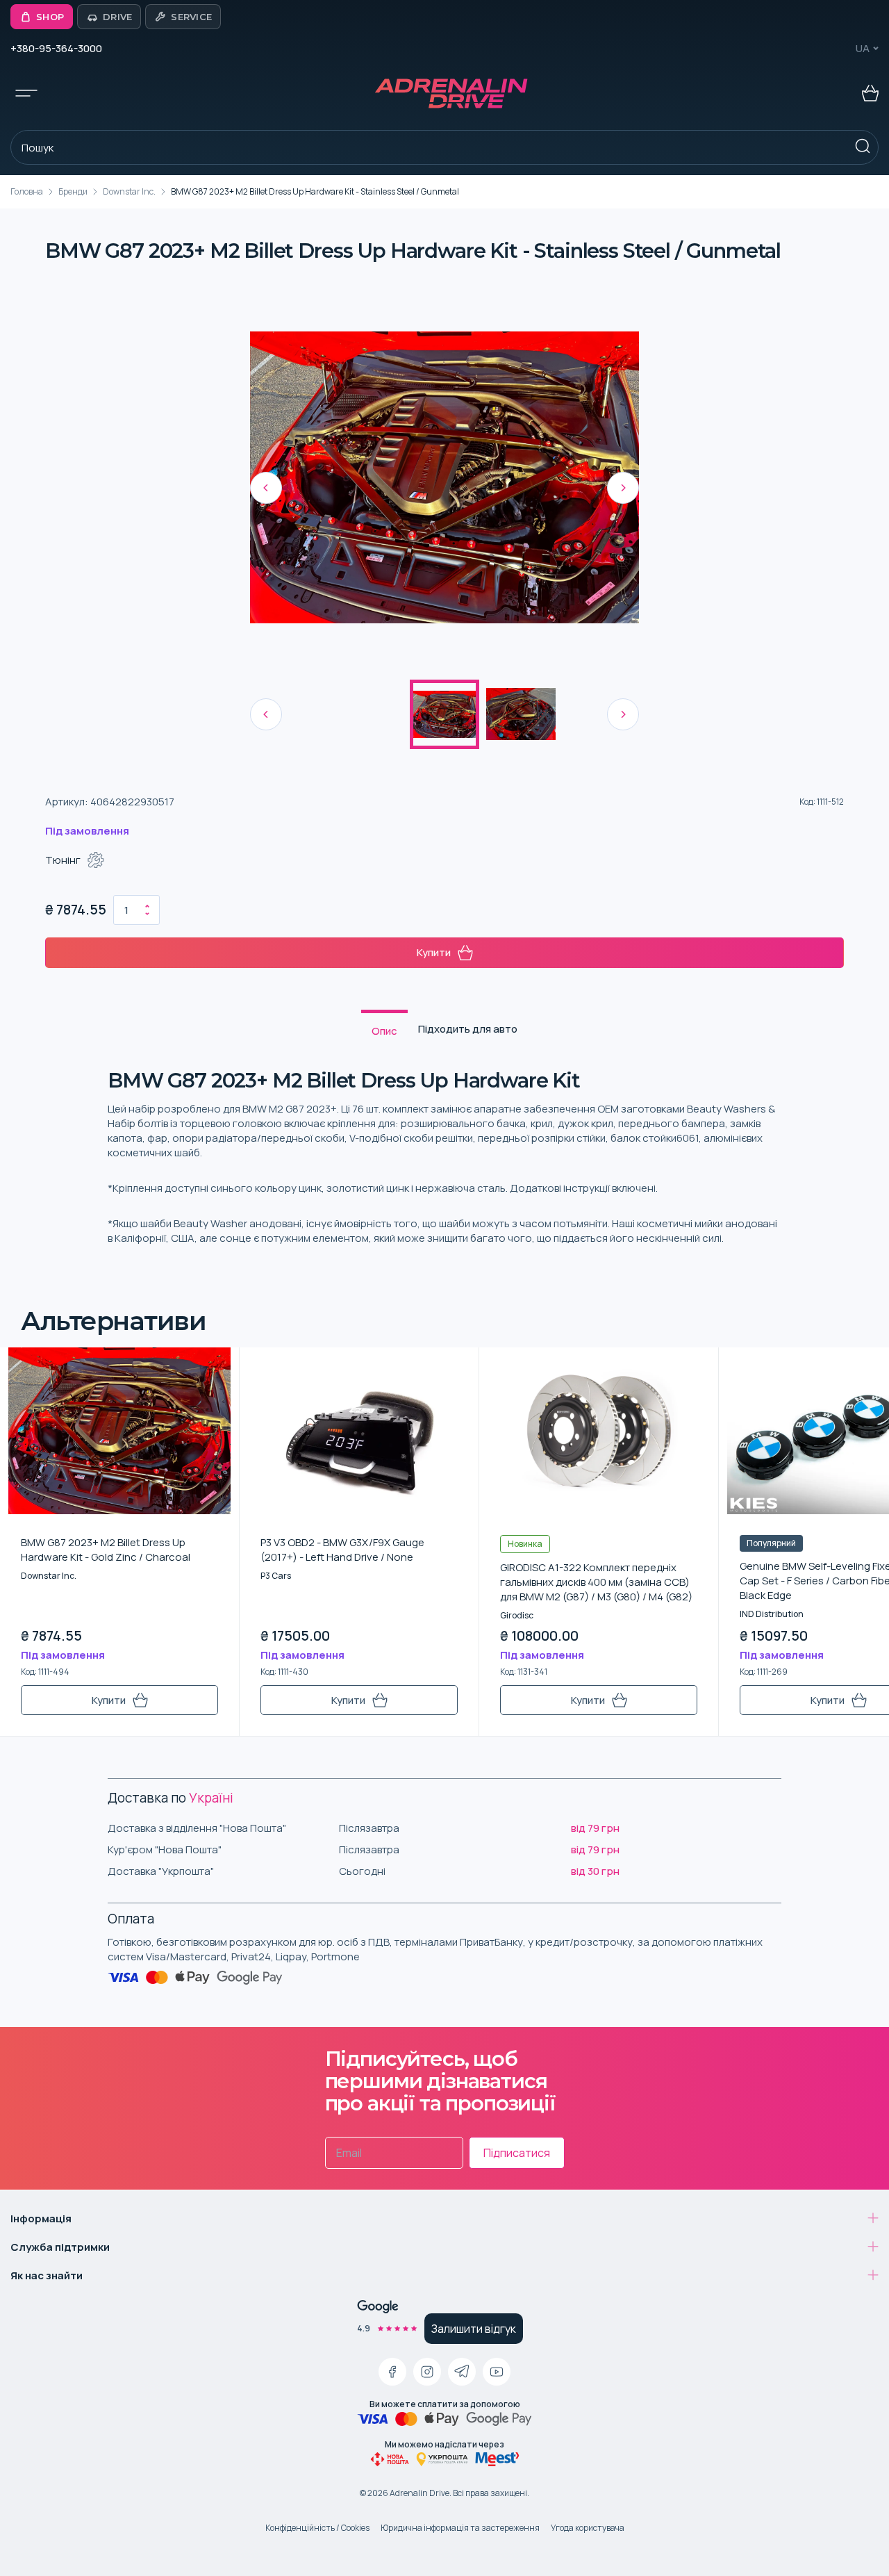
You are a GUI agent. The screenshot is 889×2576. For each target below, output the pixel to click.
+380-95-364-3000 (56, 48)
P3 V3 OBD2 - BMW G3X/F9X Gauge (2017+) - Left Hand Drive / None (342, 1550)
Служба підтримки (60, 2247)
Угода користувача (588, 2528)
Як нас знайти (47, 2275)
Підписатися (517, 2153)
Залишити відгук (474, 2329)
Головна (27, 191)
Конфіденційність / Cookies (317, 2528)
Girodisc (517, 1615)
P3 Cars (276, 1576)
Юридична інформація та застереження (460, 2528)
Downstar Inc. (129, 191)
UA (863, 48)
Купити (434, 952)
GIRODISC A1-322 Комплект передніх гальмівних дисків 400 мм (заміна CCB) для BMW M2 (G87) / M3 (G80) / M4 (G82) (596, 1582)
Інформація (41, 2218)
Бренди (73, 191)
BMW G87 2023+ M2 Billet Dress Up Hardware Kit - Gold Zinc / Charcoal (106, 1550)
